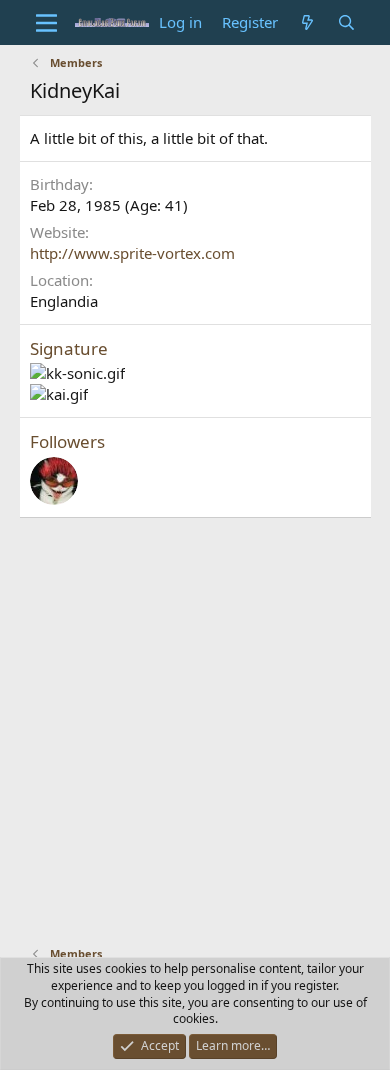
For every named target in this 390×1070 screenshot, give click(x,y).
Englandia (64, 301)
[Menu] (47, 23)
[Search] (346, 22)
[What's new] (307, 22)
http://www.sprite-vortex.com (132, 253)
